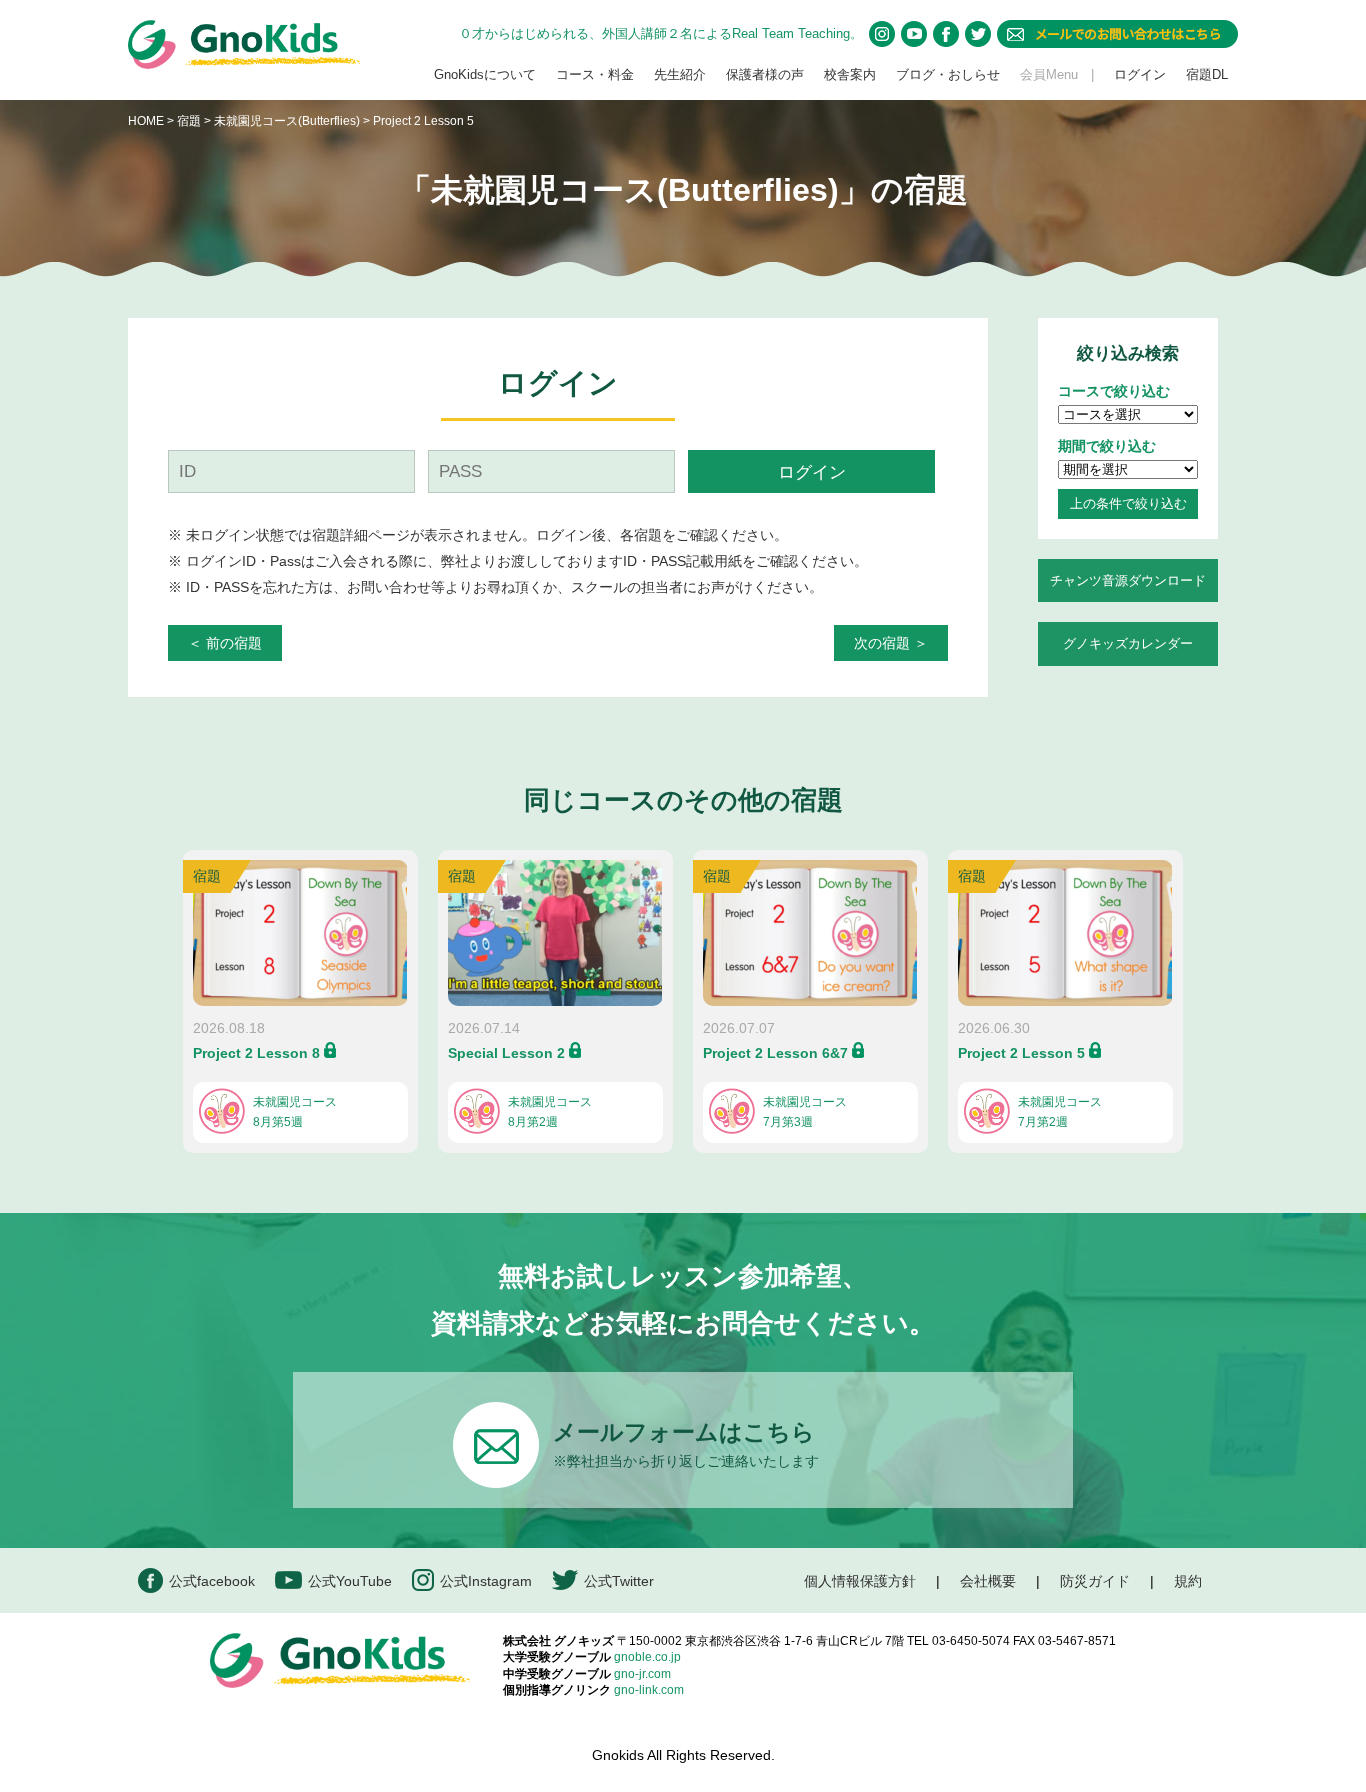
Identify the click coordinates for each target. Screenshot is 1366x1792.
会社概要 (988, 1581)
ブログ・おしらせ (948, 74)
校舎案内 (850, 74)
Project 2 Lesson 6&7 (775, 1053)
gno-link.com (649, 1690)
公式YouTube (350, 1581)
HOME (146, 121)
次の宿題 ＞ (891, 643)
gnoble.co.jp (647, 1657)
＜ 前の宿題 (225, 643)
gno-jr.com (642, 1674)
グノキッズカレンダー (1128, 643)
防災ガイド (1095, 1581)
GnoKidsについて (485, 74)
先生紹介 (680, 74)
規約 (1188, 1581)
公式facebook (212, 1581)
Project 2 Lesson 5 (1021, 1053)
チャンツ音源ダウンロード (1128, 580)
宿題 (189, 121)
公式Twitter (619, 1581)
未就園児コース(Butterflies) (288, 121)
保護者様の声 (765, 74)
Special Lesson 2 (506, 1053)
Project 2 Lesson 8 (256, 1053)
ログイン (1140, 74)
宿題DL (1207, 74)
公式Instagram (486, 1581)
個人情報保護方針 (860, 1581)
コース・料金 (595, 74)
